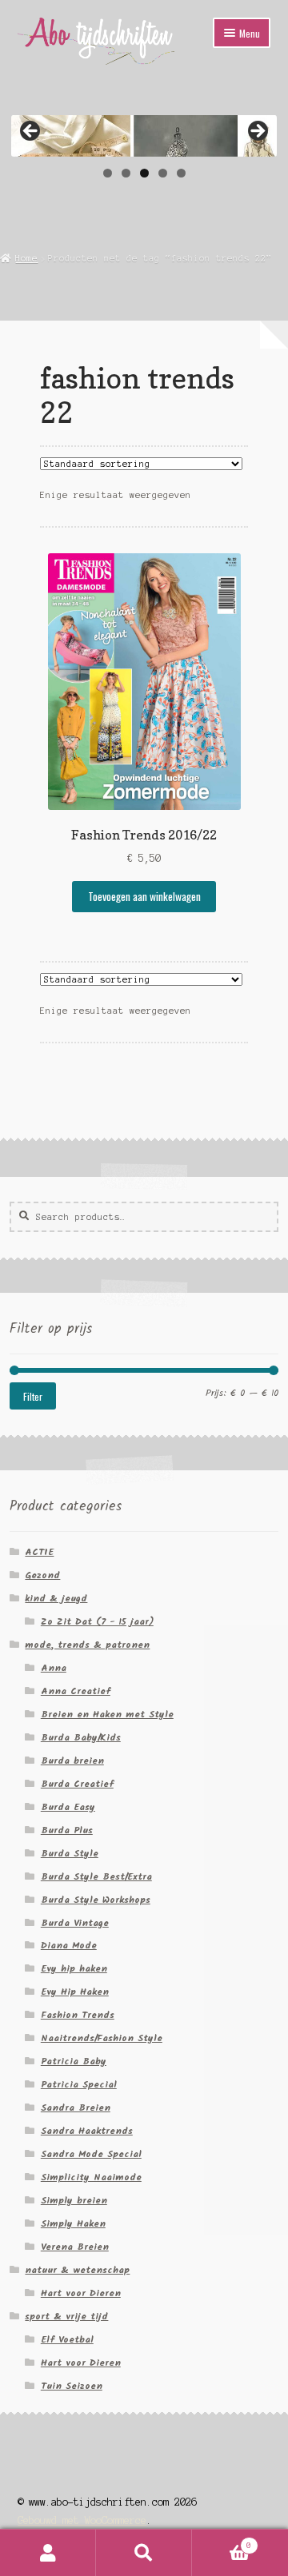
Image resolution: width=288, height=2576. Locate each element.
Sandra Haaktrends (87, 2131)
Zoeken (144, 2553)
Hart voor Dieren (81, 2293)
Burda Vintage (75, 1923)
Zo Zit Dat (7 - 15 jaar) (97, 1622)
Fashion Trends (78, 2015)
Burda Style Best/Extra (96, 1877)
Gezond (42, 1575)
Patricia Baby (74, 2062)
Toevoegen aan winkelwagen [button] (144, 896)
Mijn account (48, 2553)
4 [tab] (163, 173)
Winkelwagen (222, 2541)
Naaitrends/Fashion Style (102, 2038)
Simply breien (74, 2201)
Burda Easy (68, 1807)
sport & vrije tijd (66, 2317)
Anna (54, 1668)
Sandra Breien (76, 2108)
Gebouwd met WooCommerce (82, 2520)
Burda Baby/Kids (81, 1738)
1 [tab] (108, 173)
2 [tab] (126, 173)
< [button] (31, 132)
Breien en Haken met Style (107, 1715)
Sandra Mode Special (91, 2154)
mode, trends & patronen (87, 1645)
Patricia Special (79, 2085)
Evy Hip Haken (75, 1992)
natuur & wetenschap (77, 2270)
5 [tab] (181, 173)
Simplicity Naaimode (91, 2177)
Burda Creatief (77, 1784)
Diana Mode (69, 1946)
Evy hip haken (74, 1969)
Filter (33, 1396)
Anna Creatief (76, 1691)
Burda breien (72, 1761)
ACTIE (39, 1552)
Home (26, 258)
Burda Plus (67, 1830)
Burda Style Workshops (96, 1900)
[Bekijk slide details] (144, 136)
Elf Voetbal (67, 2340)
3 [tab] (144, 173)
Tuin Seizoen (72, 2386)
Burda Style (70, 1854)
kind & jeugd (56, 1599)
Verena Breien (75, 2247)
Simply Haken (73, 2224)
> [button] (257, 132)
